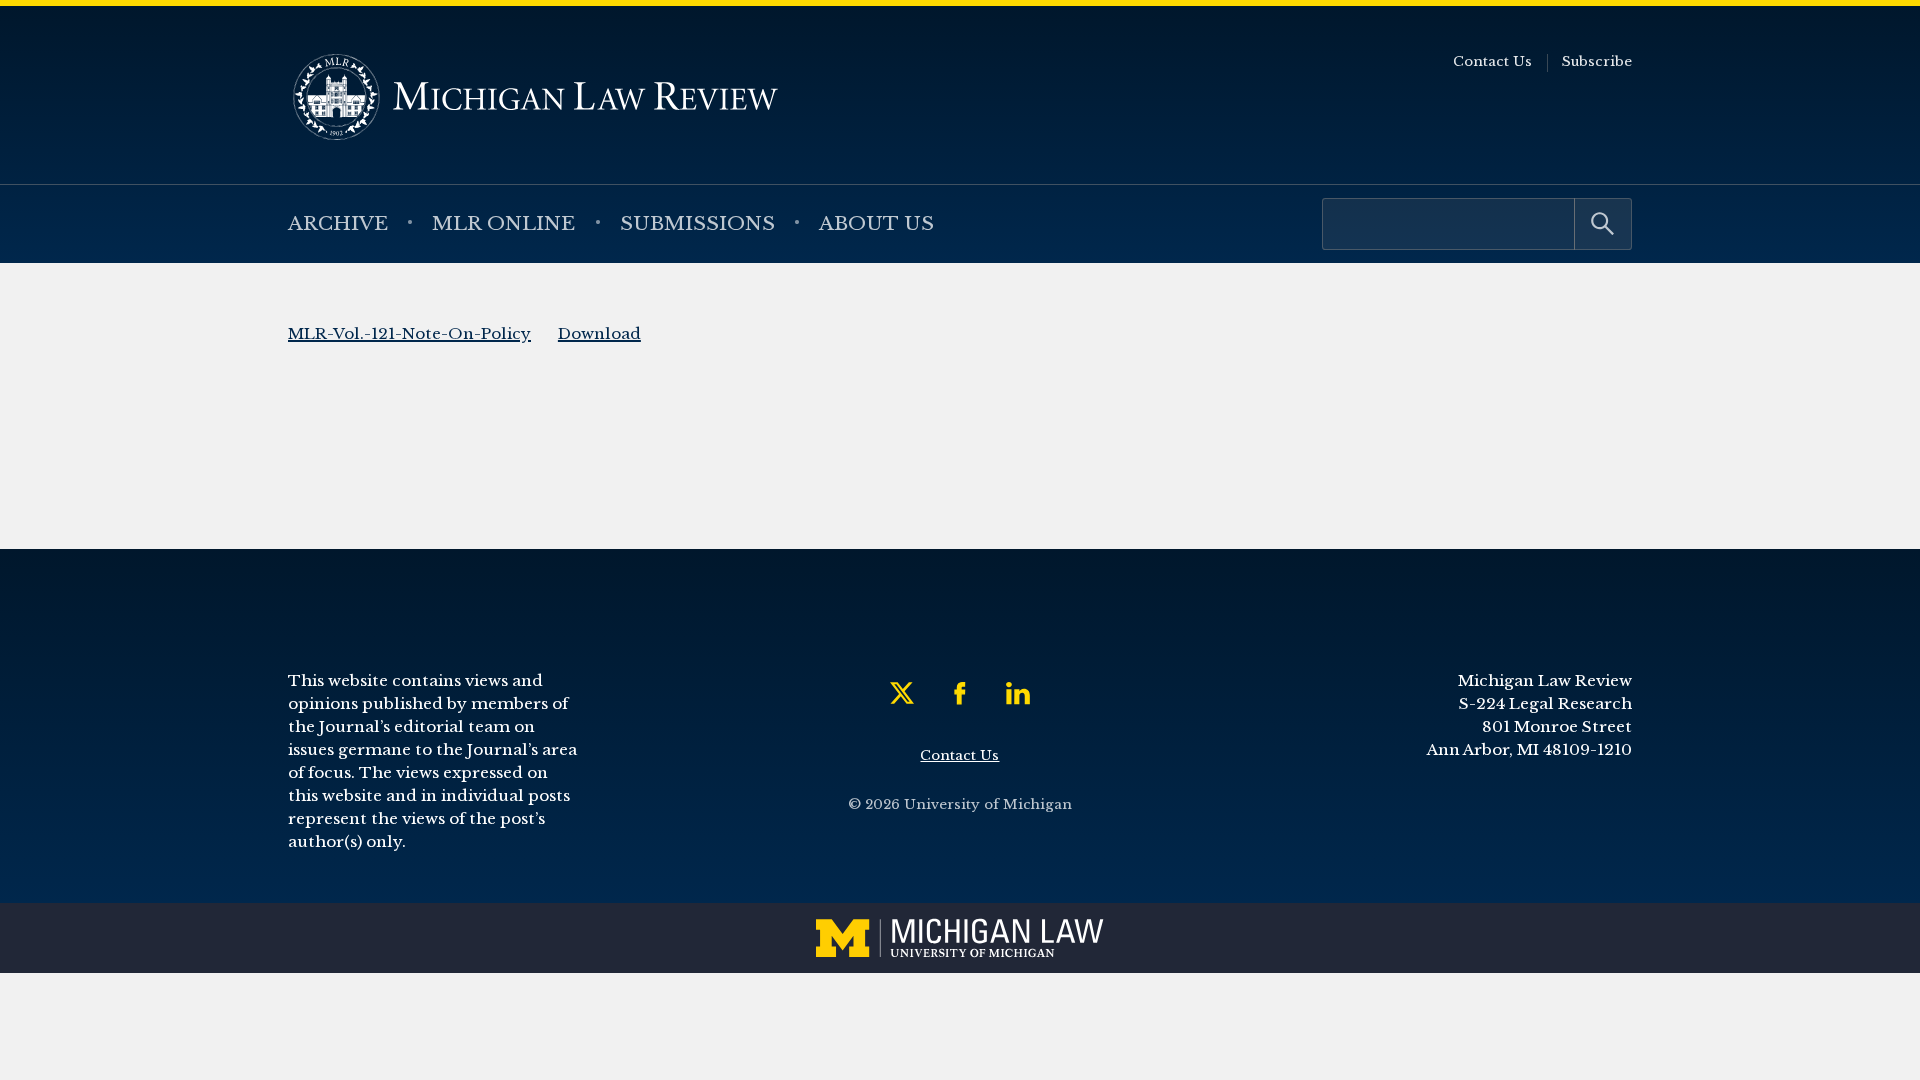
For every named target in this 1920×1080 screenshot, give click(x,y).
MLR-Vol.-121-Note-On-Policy (409, 333)
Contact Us (1492, 61)
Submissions (697, 223)
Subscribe (1597, 61)
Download (599, 333)
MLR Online (503, 223)
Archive (338, 223)
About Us (876, 223)
